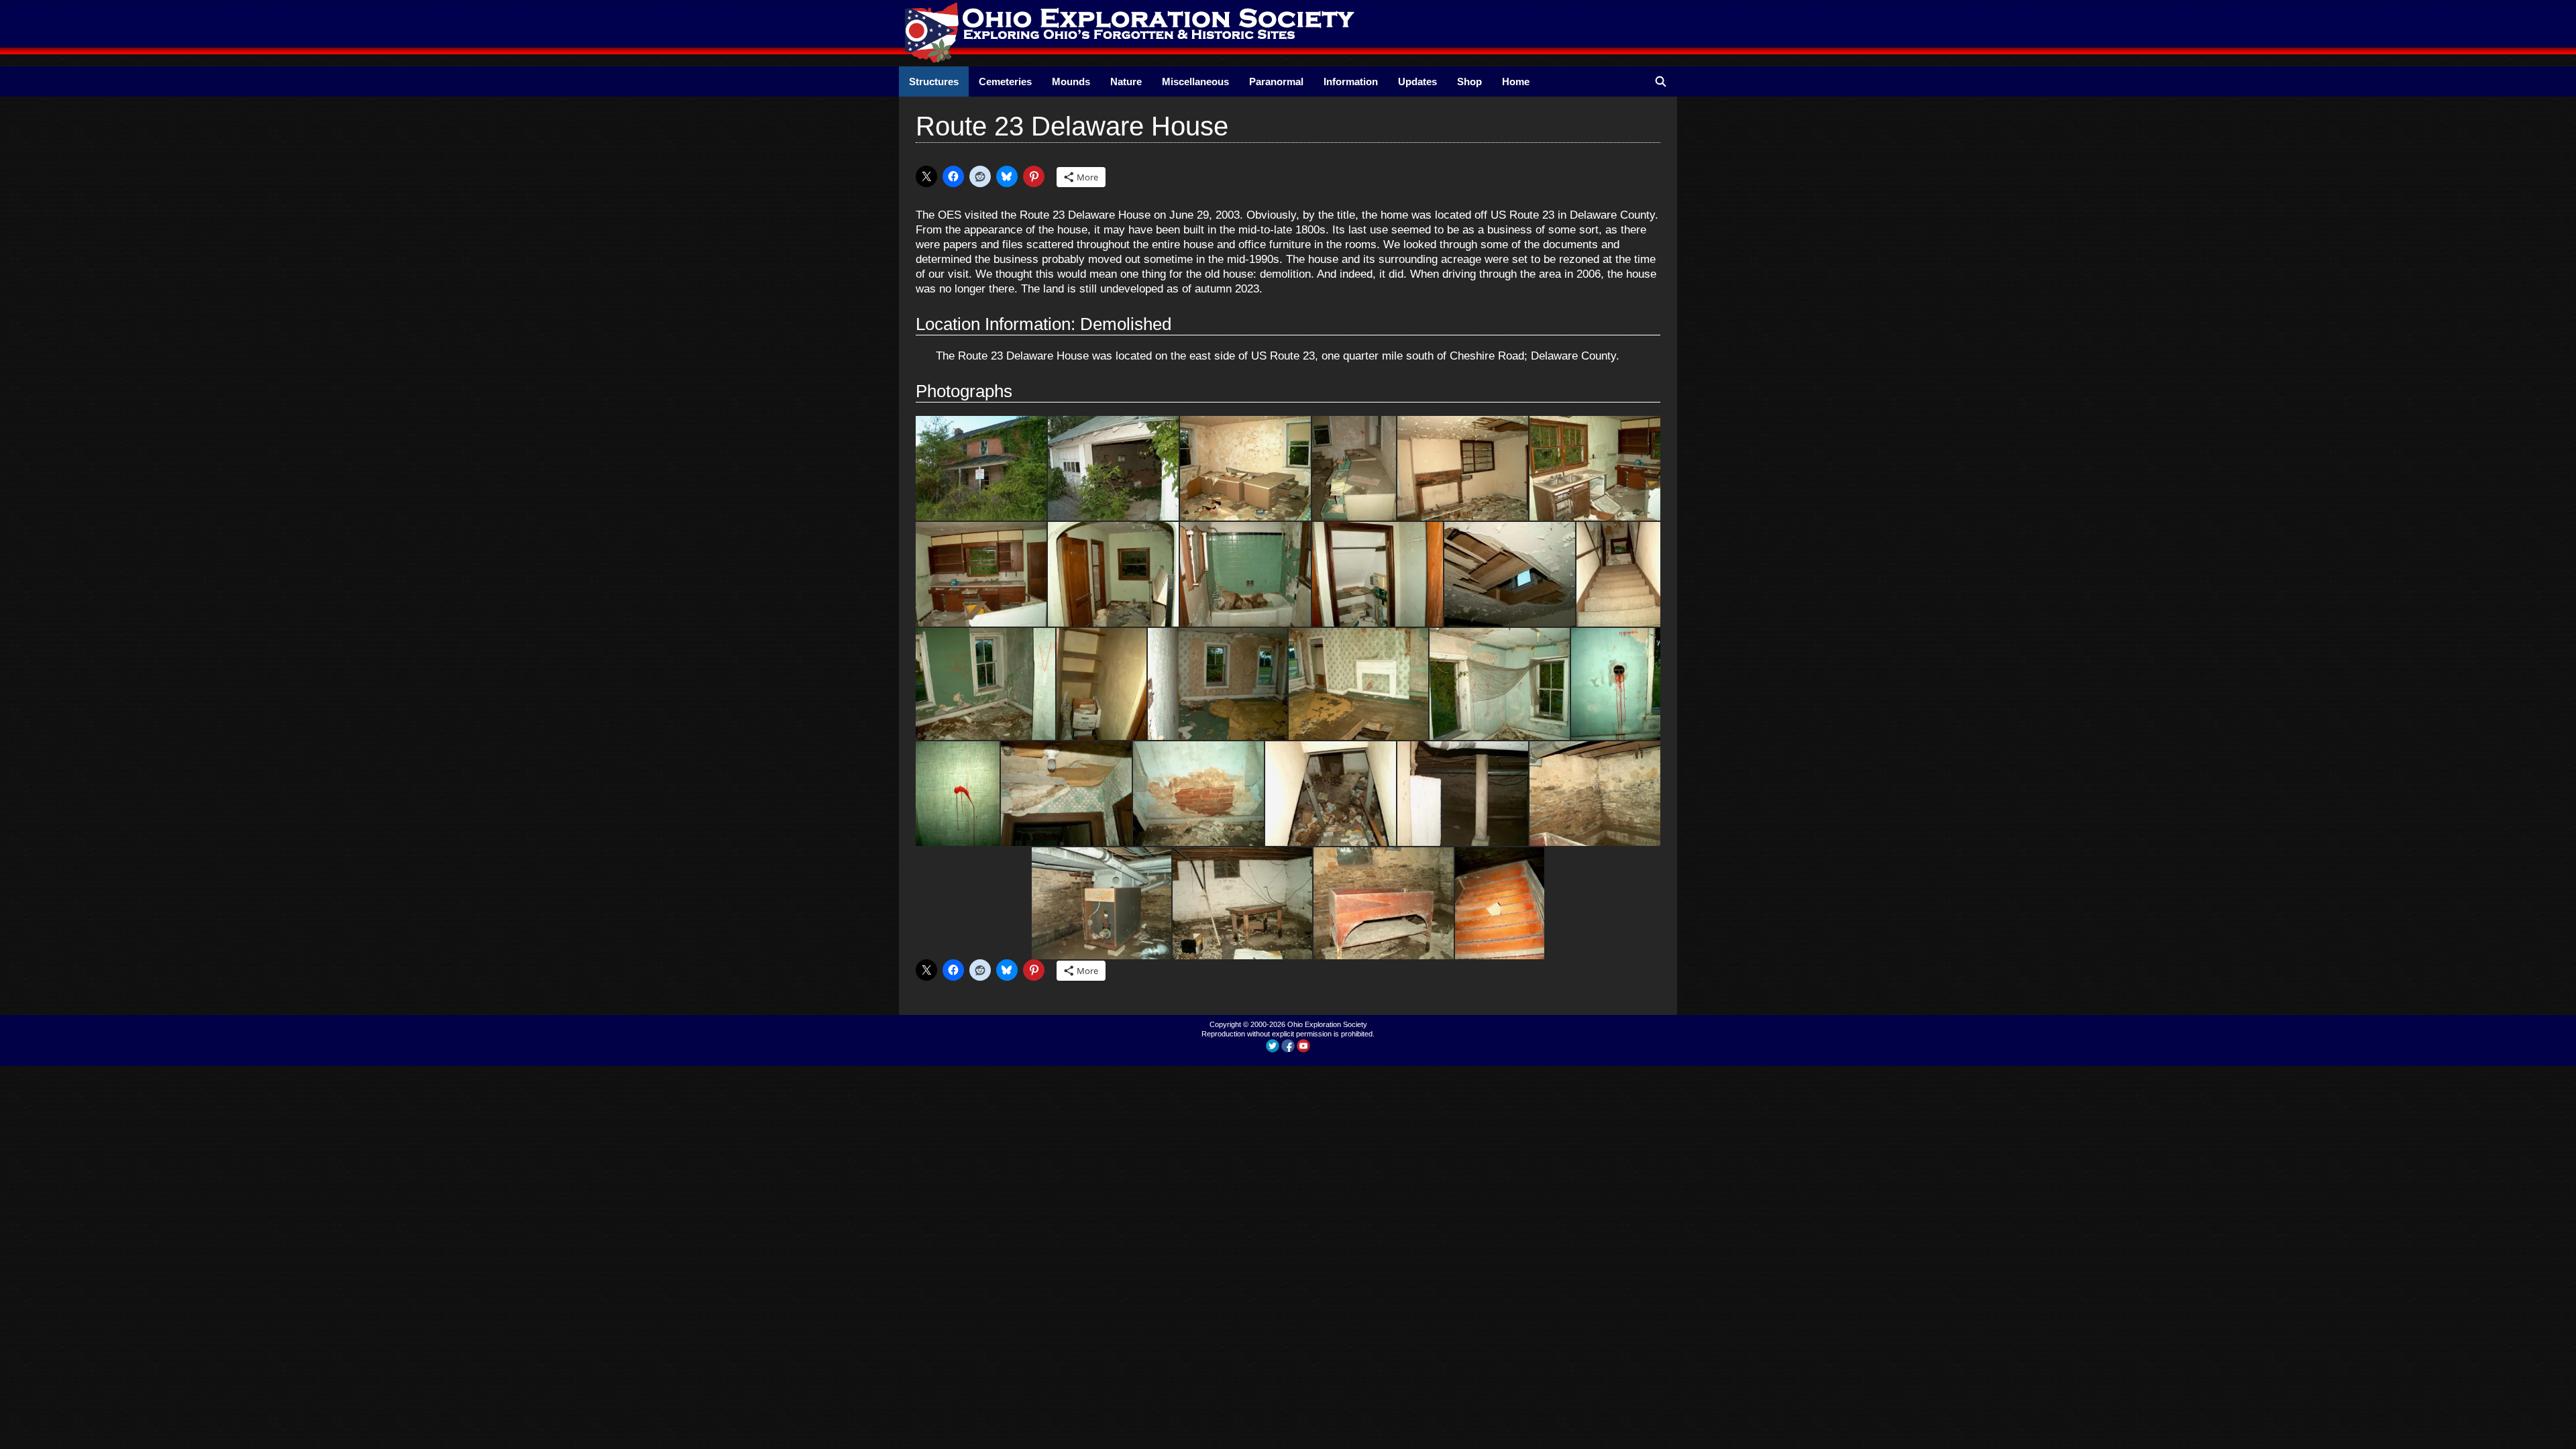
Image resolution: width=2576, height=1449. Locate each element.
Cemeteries (1005, 82)
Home (1516, 82)
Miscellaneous (1195, 82)
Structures (934, 82)
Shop (1469, 82)
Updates (1417, 82)
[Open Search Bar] (1661, 82)
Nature (1126, 82)
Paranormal (1276, 82)
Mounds (1071, 82)
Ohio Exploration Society (1327, 1024)
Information (1351, 82)
